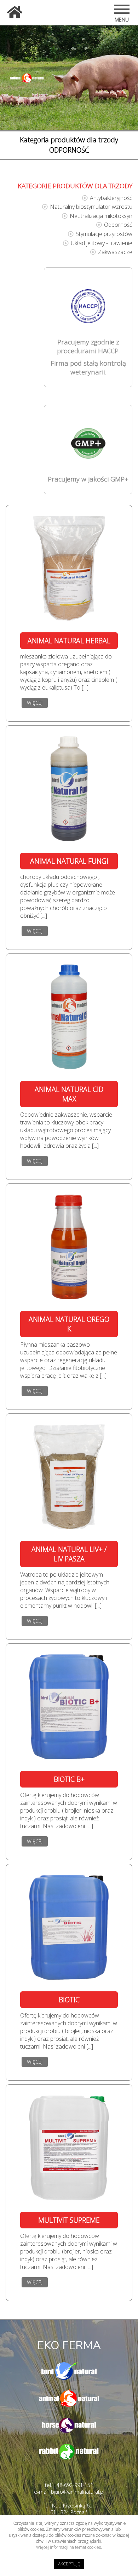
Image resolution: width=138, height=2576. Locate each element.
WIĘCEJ (35, 703)
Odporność (118, 225)
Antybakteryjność (111, 198)
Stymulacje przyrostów (104, 234)
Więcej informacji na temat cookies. (69, 2547)
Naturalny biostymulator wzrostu (91, 207)
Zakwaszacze (115, 252)
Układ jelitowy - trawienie (102, 243)
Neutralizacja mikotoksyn (101, 216)
